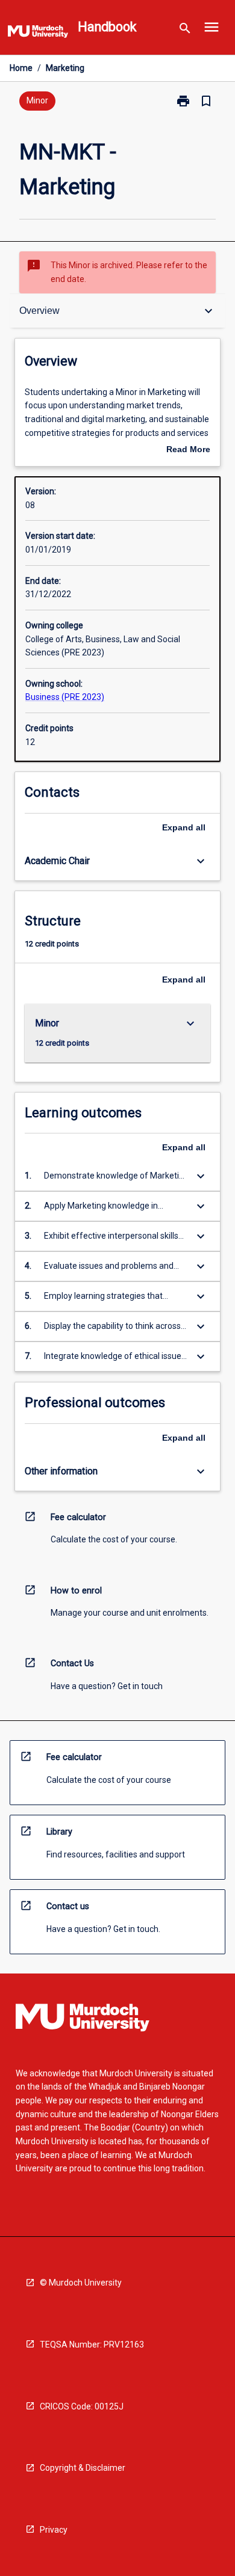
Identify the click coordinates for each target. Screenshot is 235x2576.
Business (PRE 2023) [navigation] (65, 697)
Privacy (54, 2530)
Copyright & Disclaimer (83, 2468)
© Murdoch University (81, 2283)
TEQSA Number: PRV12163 (92, 2344)
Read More (188, 450)
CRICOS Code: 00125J (82, 2406)
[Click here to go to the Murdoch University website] (38, 34)
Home (21, 68)
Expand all (184, 827)
